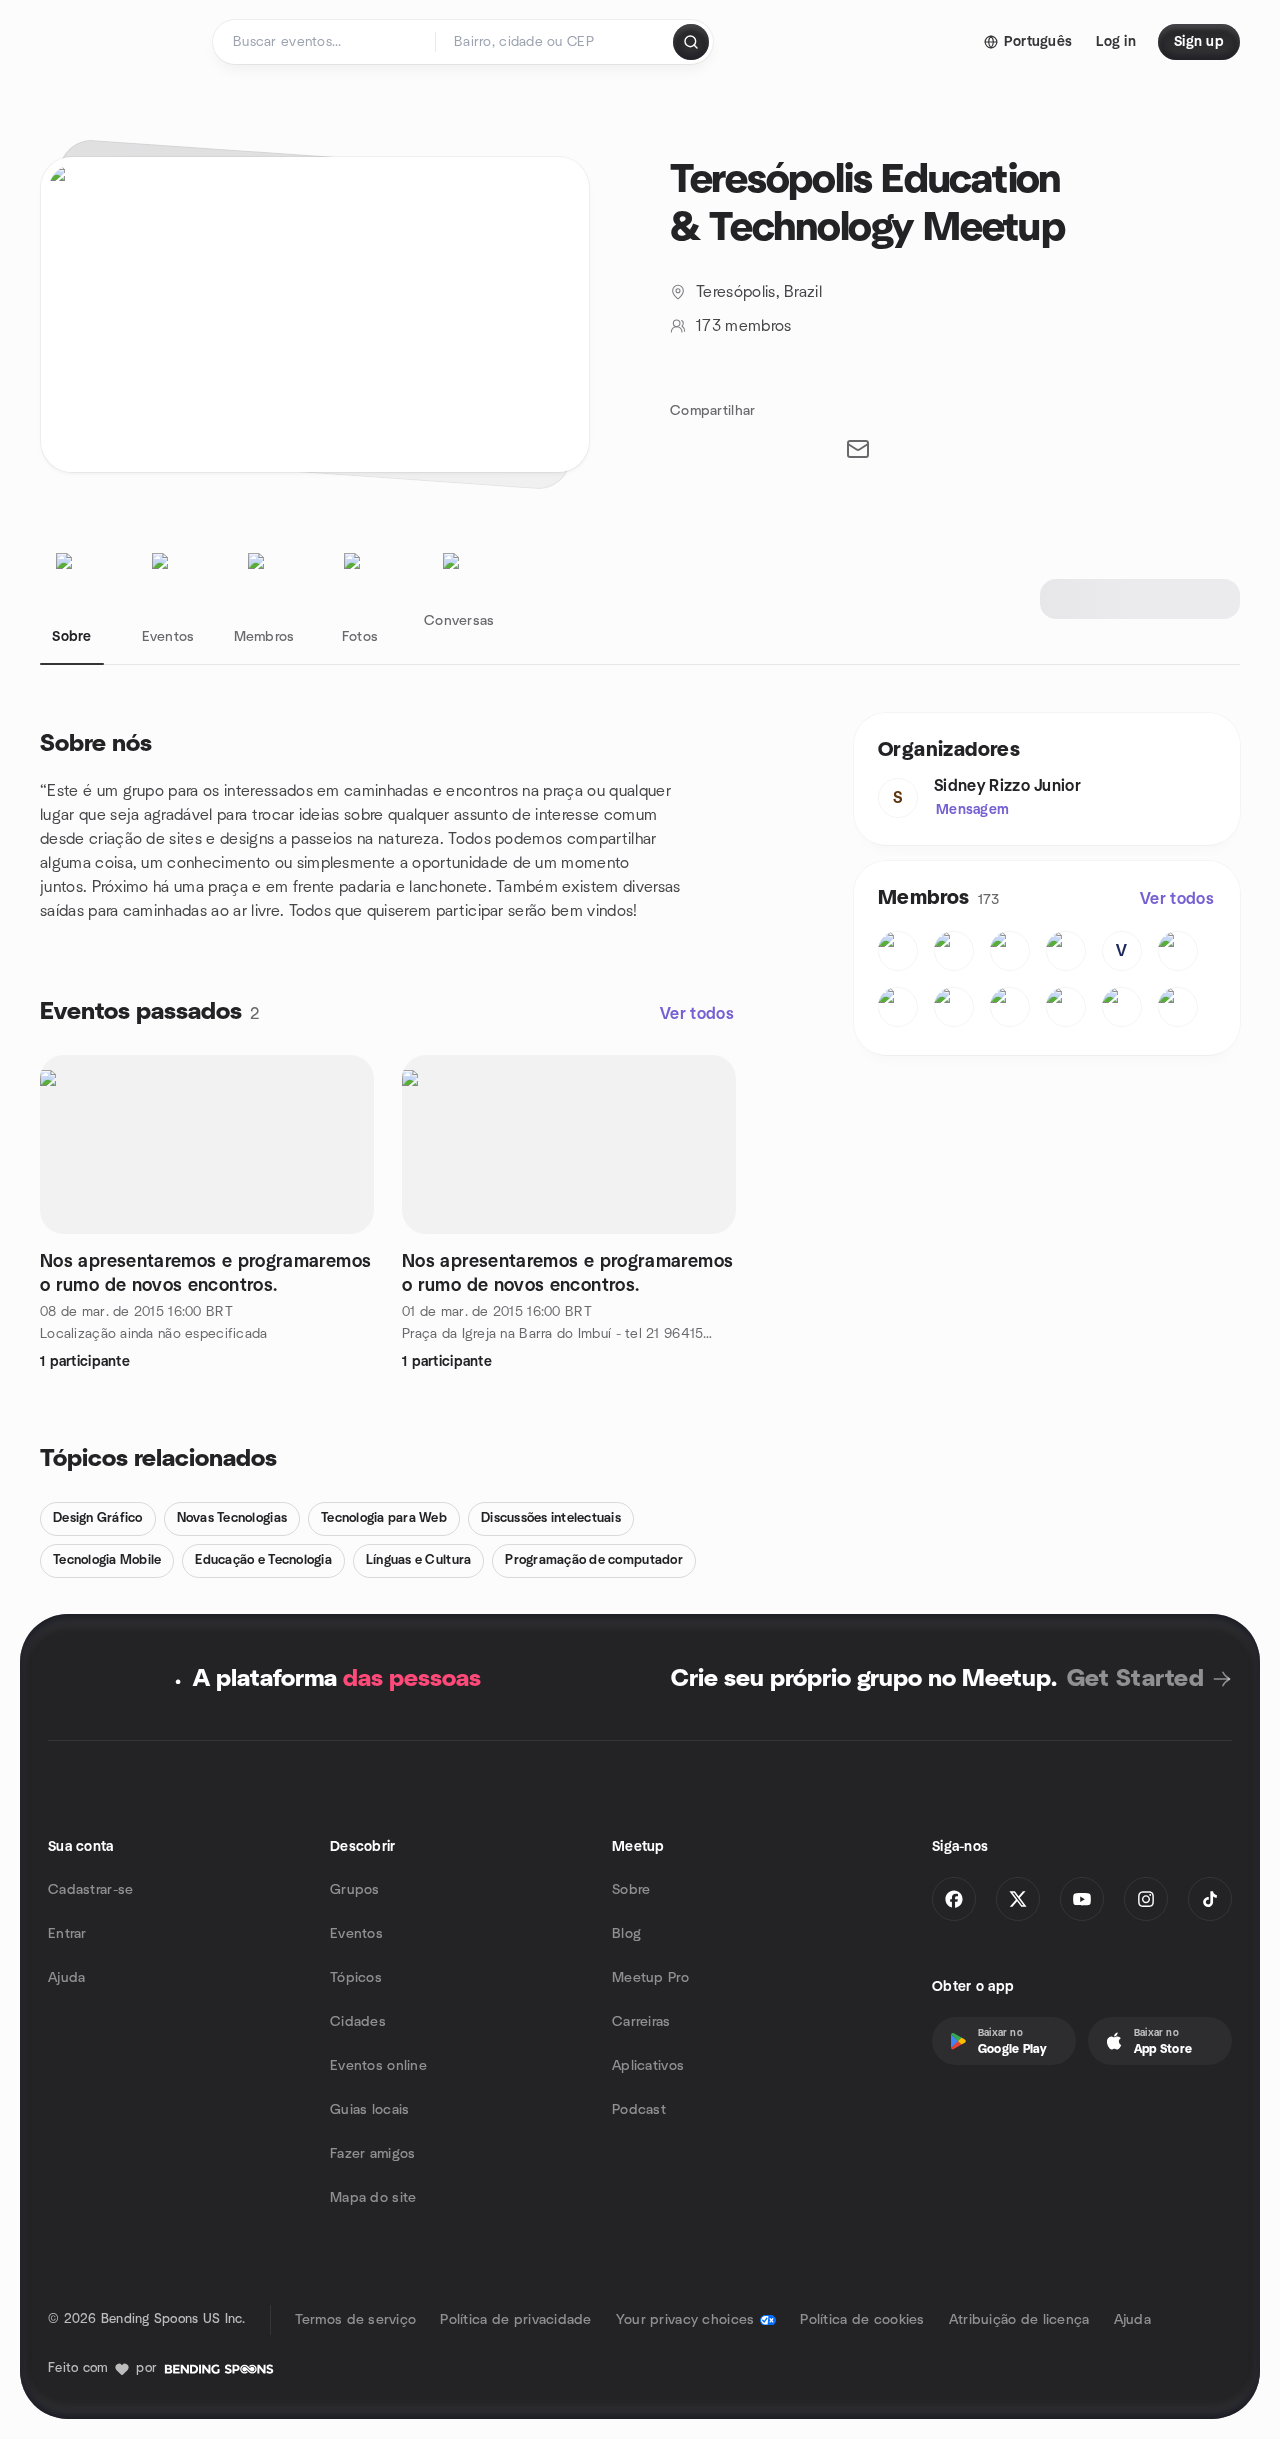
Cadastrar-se (90, 1890)
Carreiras (641, 2022)
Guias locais (369, 2110)
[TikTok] (1210, 1899)
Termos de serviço (356, 2320)
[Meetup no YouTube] (1082, 1899)
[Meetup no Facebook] (954, 1899)
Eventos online (378, 2066)
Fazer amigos (372, 2154)
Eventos (356, 1934)
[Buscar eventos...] (691, 42)
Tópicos (356, 1978)
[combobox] (555, 42)
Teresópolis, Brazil (759, 292)
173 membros (744, 326)
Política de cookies (862, 2320)
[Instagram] (1146, 1899)
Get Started (1135, 1679)
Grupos (355, 1890)
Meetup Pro (650, 1978)
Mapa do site (373, 2198)
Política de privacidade (515, 2320)
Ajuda (66, 1978)
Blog (626, 1934)
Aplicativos (648, 2066)
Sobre (631, 1890)
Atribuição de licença (1019, 2320)
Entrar (67, 1934)
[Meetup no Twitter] (1018, 1899)
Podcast (639, 2110)
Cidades (358, 2022)
